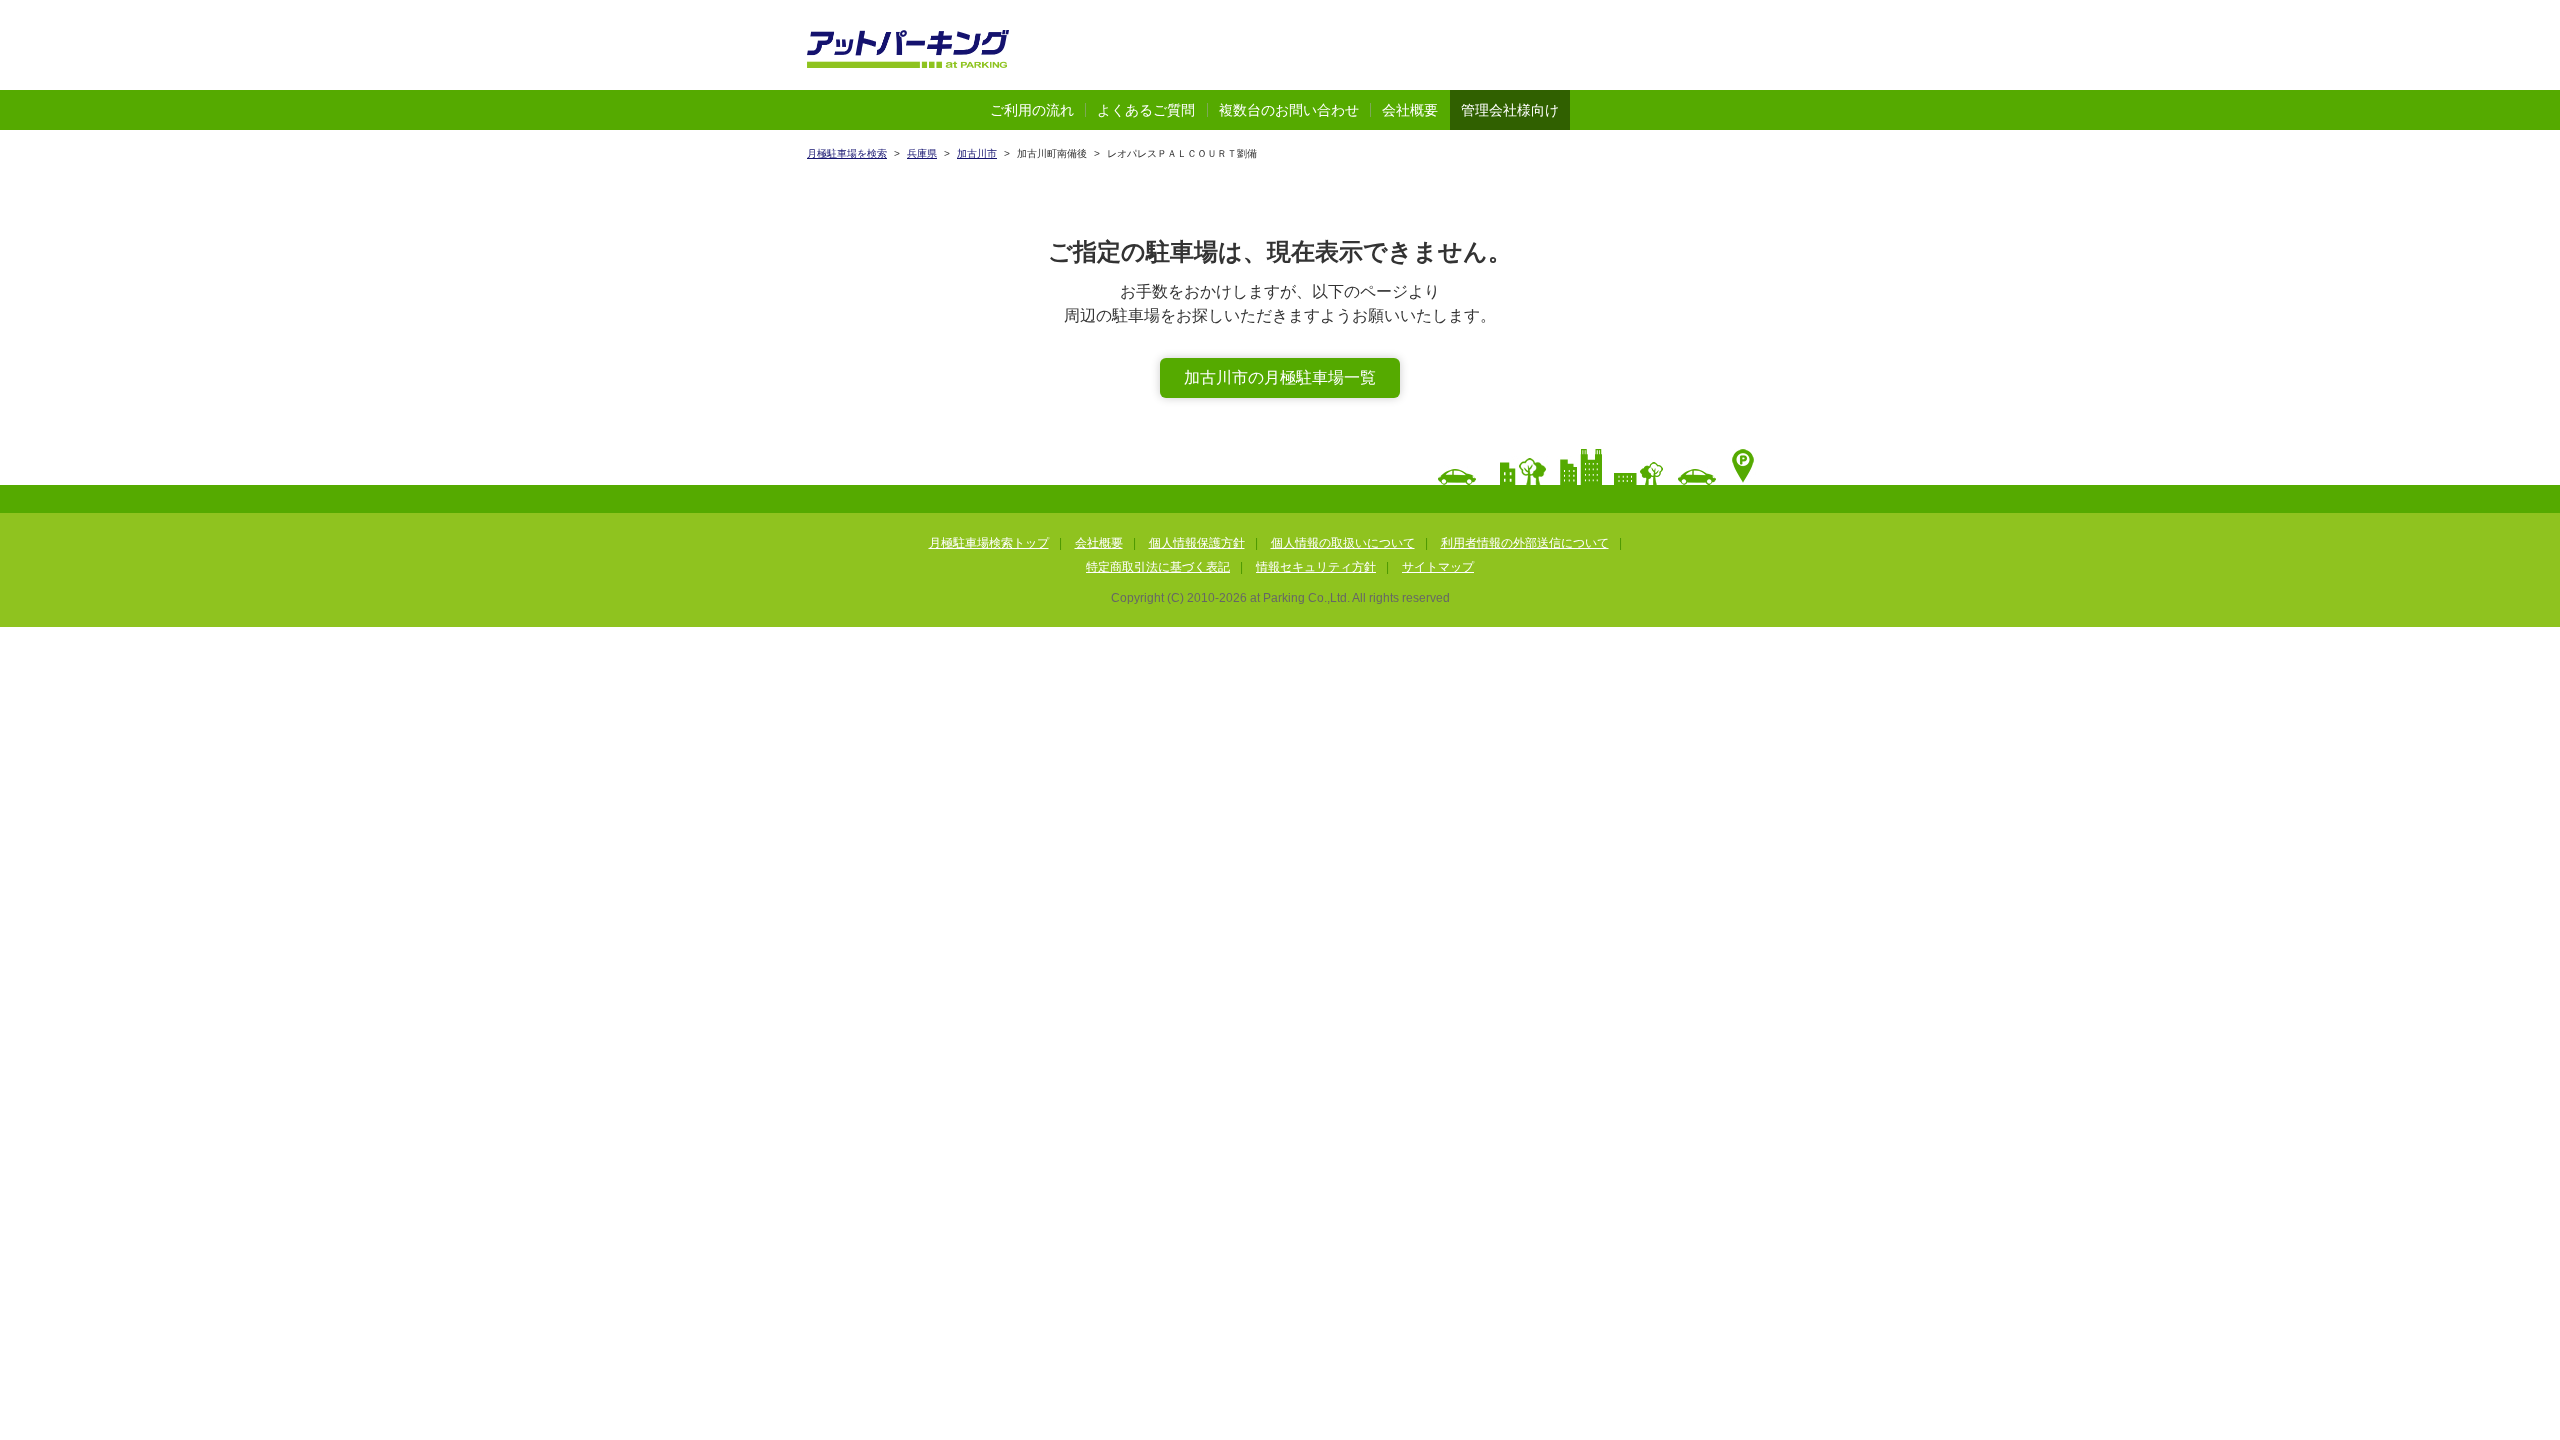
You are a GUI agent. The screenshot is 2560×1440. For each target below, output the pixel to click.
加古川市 (977, 153)
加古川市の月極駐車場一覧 (1280, 377)
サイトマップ (1438, 567)
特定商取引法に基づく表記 (1158, 567)
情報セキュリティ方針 (1316, 567)
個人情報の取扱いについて (1343, 543)
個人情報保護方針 (1197, 543)
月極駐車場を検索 (847, 153)
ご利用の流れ (1032, 110)
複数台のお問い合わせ (1289, 110)
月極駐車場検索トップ (989, 543)
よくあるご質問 (1146, 110)
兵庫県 (922, 153)
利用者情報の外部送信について (1525, 543)
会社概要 (1410, 110)
